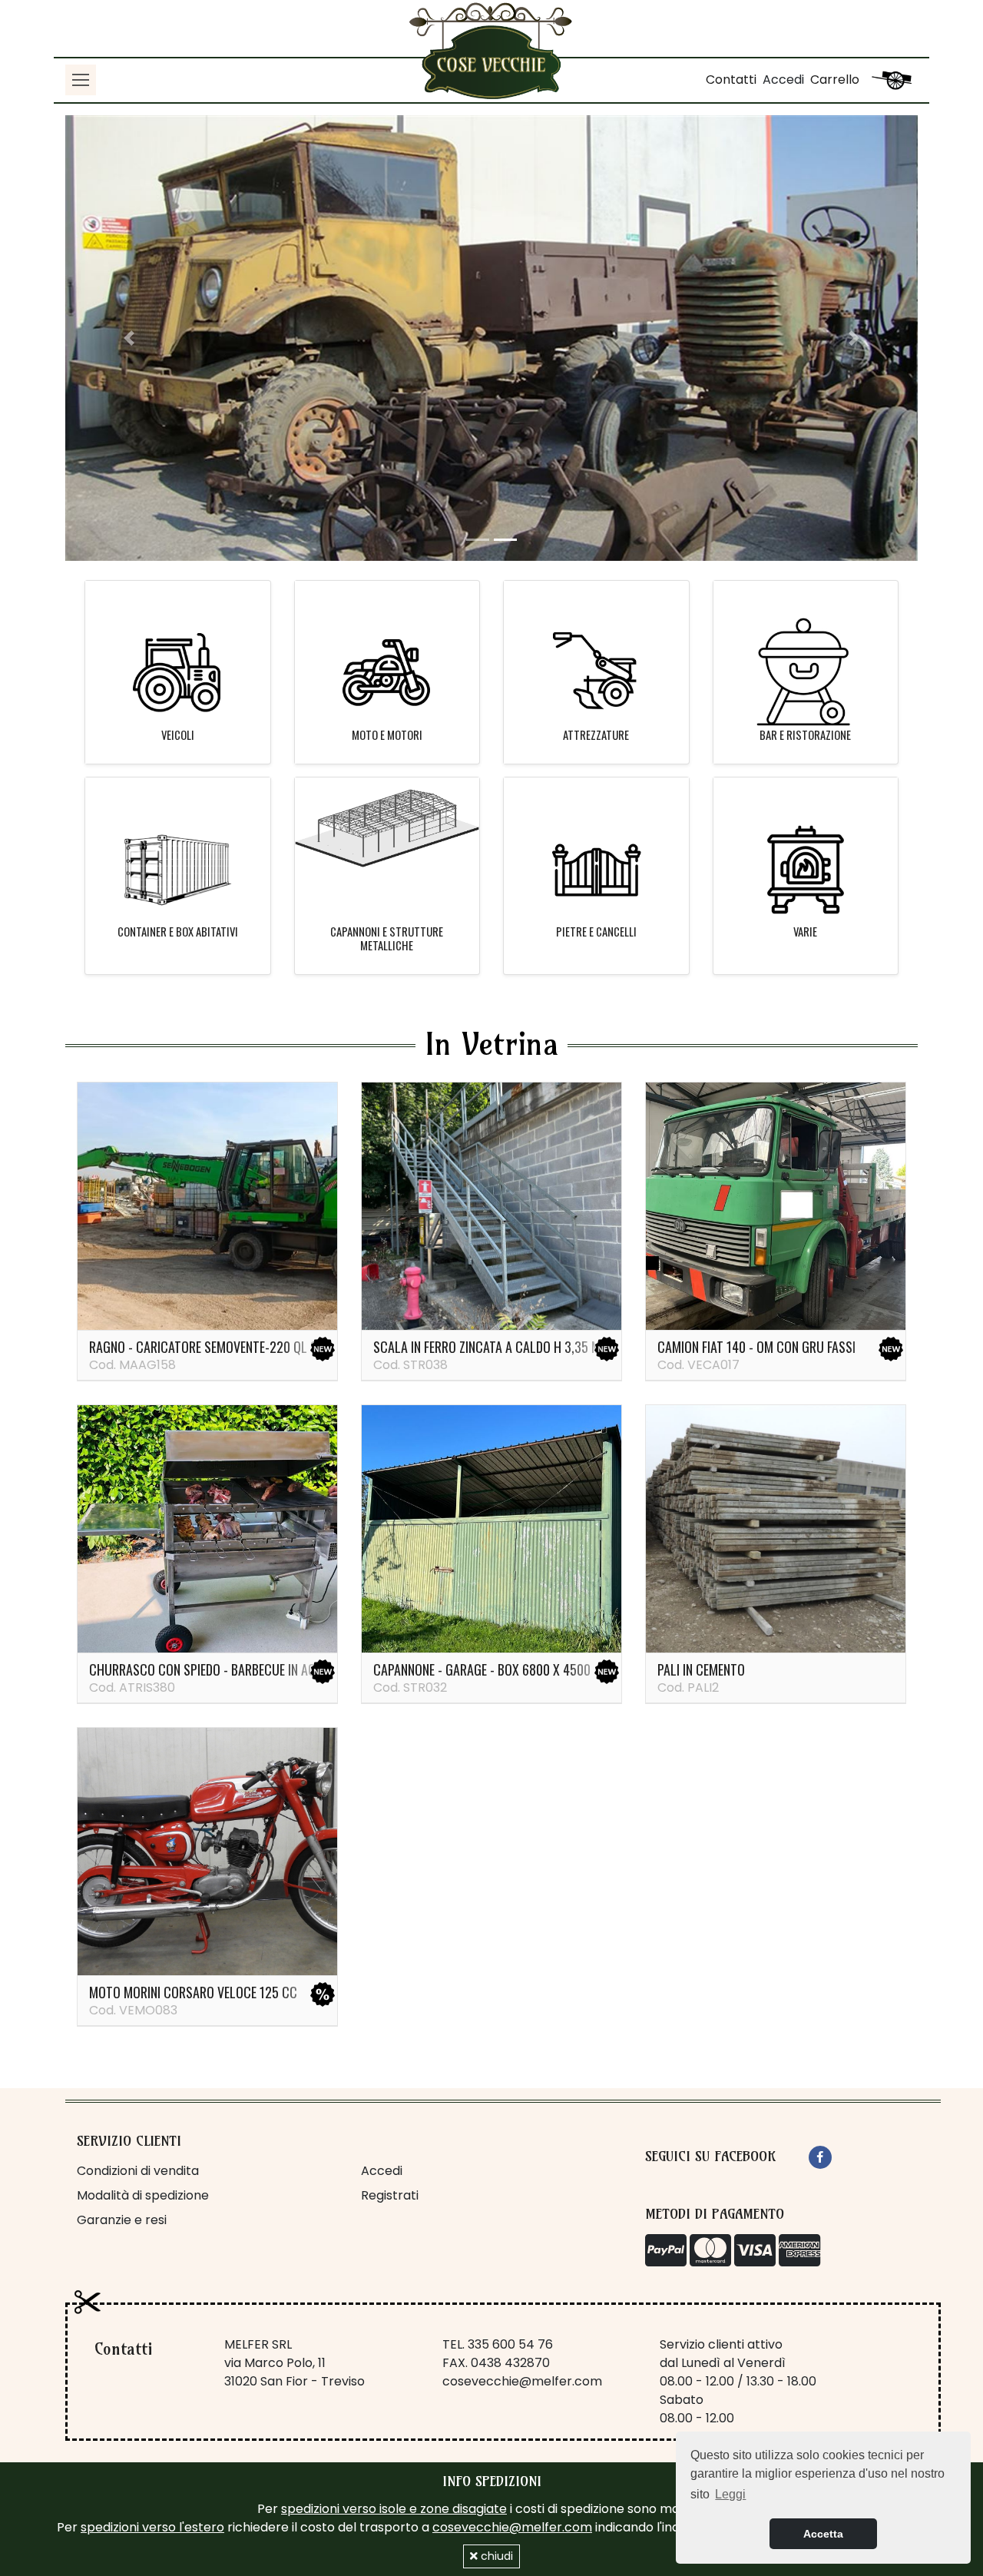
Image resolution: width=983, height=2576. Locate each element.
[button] (129, 338)
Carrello (835, 80)
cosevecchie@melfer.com (522, 2381)
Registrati (390, 2195)
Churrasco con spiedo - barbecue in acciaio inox (230, 1669)
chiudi (495, 2556)
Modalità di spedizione (143, 2195)
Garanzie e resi (122, 2220)
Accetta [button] (823, 2534)
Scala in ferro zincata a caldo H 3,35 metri (498, 1347)
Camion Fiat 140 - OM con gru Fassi (756, 1347)
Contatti (731, 80)
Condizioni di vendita (138, 2171)
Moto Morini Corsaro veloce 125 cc (193, 1992)
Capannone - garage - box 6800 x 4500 (482, 1669)
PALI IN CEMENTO (701, 1669)
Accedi (783, 80)
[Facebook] (820, 2157)
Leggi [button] (730, 2494)
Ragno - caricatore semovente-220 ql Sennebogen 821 (244, 1347)
